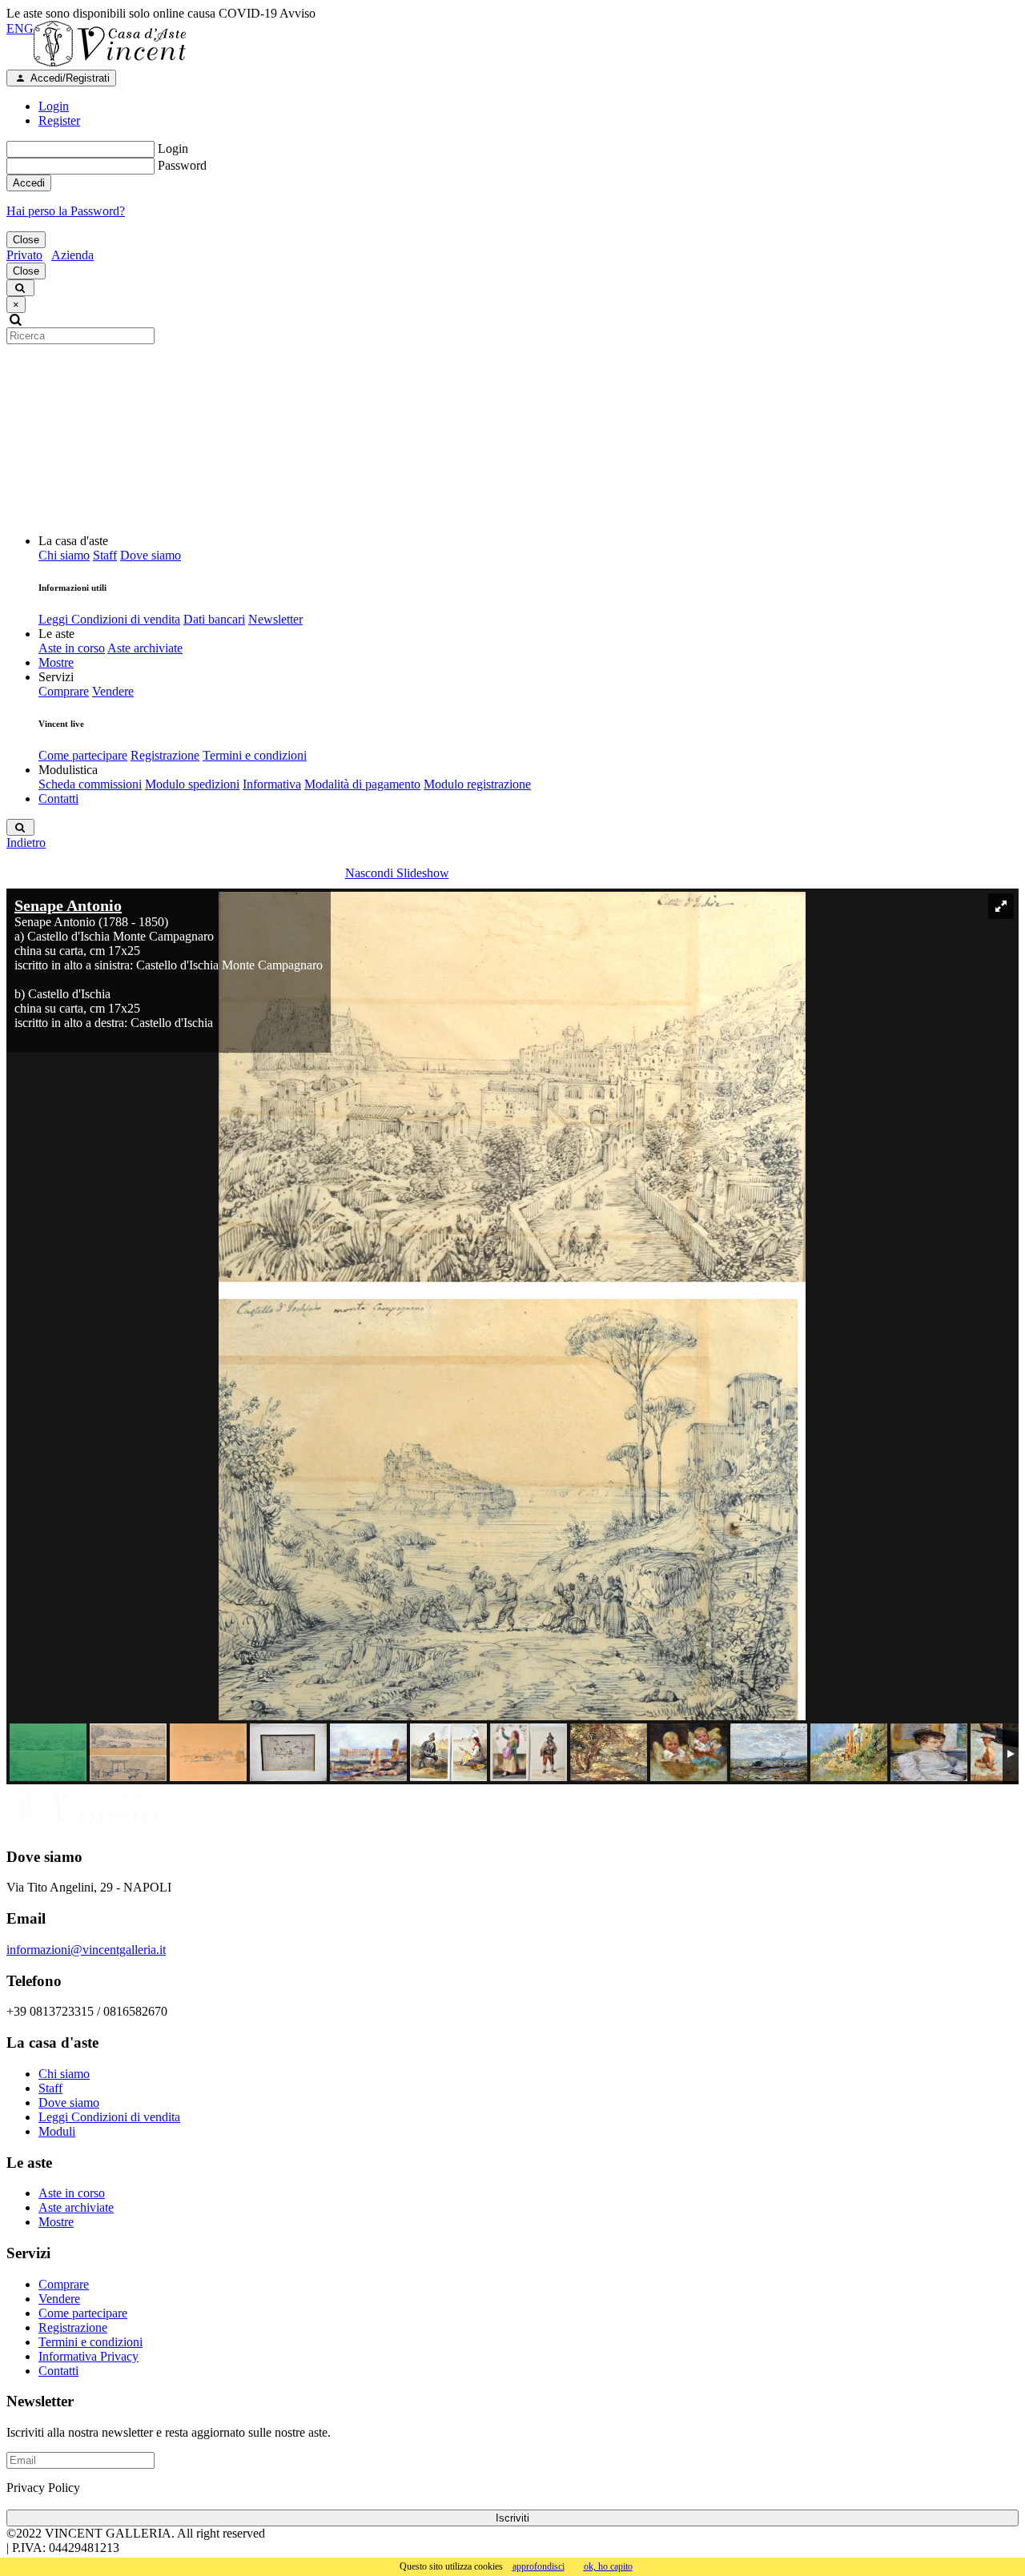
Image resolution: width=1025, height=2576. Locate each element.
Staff (105, 555)
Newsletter (275, 619)
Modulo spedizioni (192, 784)
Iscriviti (512, 2518)
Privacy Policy (43, 2488)
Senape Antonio (68, 905)
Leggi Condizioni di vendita (109, 619)
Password (182, 165)
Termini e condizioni (255, 755)
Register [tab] (59, 120)
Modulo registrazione (477, 784)
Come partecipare (83, 755)
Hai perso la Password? (66, 211)
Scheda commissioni (90, 784)
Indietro (26, 843)
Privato (24, 255)
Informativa (272, 784)
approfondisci (539, 2566)
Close (26, 240)
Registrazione (165, 755)
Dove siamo (151, 555)
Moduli (57, 2131)
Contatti (58, 798)
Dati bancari (214, 619)
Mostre (56, 662)
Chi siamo (64, 555)
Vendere (113, 691)
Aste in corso (72, 648)
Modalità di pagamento (362, 784)
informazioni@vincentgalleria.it (86, 1950)
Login (173, 148)
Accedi (29, 183)
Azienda (72, 255)
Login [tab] (54, 106)
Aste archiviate (145, 648)
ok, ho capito (608, 2566)
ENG (20, 28)
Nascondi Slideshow (397, 873)
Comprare (64, 691)
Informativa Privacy (88, 2356)
